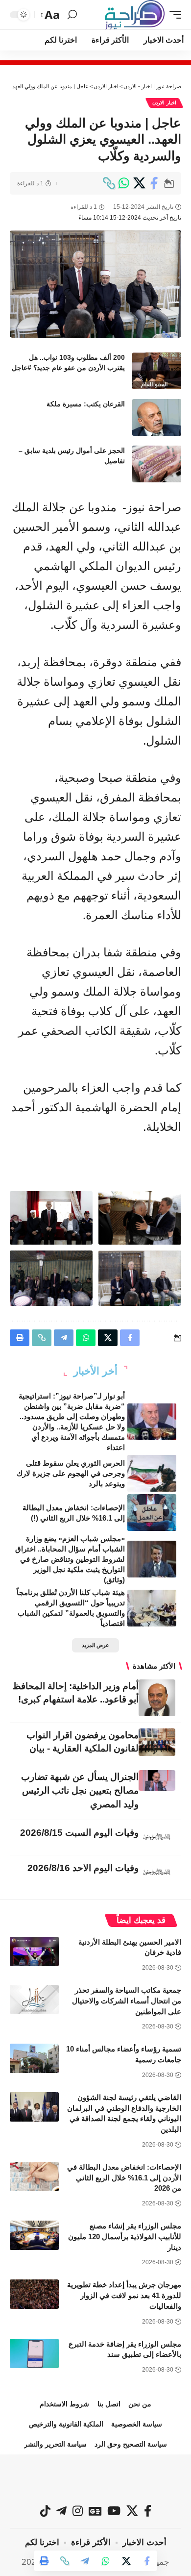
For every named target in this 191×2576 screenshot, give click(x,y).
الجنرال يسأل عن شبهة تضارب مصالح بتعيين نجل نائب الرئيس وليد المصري (80, 1790)
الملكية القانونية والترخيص (66, 2424)
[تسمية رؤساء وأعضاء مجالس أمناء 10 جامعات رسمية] (34, 2058)
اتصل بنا (109, 2404)
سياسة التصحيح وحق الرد (131, 2444)
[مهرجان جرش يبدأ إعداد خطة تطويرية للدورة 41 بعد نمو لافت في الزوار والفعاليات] (34, 2294)
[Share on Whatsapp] (124, 183)
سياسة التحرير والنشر (55, 2444)
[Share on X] (139, 183)
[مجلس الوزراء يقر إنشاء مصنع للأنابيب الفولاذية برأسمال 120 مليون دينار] (34, 2235)
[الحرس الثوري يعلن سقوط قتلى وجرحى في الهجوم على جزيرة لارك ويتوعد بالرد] (152, 1473)
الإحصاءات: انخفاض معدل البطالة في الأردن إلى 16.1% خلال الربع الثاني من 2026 (124, 2178)
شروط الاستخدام (64, 2404)
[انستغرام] (78, 2511)
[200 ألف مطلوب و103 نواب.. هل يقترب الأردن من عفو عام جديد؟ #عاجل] (157, 371)
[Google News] (95, 2511)
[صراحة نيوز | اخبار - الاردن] (135, 15)
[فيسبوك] (148, 2511)
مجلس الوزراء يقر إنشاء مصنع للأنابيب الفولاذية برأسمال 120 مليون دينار (125, 2237)
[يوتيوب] (114, 2511)
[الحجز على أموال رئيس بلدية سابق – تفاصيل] (157, 464)
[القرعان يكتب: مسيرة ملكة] (157, 417)
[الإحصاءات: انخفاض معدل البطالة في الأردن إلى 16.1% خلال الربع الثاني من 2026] (34, 2176)
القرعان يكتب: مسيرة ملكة (86, 404)
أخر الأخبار (95, 1371)
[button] (173, 15)
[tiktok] (45, 2511)
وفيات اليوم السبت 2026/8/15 (79, 1833)
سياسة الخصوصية (137, 2424)
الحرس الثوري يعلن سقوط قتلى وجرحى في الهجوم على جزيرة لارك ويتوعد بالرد (71, 1473)
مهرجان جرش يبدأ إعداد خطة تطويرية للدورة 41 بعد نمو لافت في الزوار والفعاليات (124, 2295)
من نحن (140, 2404)
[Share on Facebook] (154, 183)
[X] (132, 2511)
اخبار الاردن (164, 103)
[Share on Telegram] (85, 2561)
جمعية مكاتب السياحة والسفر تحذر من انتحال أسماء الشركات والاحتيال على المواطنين (127, 2001)
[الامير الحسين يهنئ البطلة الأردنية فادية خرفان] (34, 1951)
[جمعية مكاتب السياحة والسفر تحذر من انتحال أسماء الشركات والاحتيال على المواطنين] (34, 2000)
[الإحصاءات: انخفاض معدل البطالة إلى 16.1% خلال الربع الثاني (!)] (152, 1513)
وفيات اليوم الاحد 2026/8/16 (83, 1868)
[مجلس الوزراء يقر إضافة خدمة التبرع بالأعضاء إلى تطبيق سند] (34, 2353)
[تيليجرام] (61, 2511)
